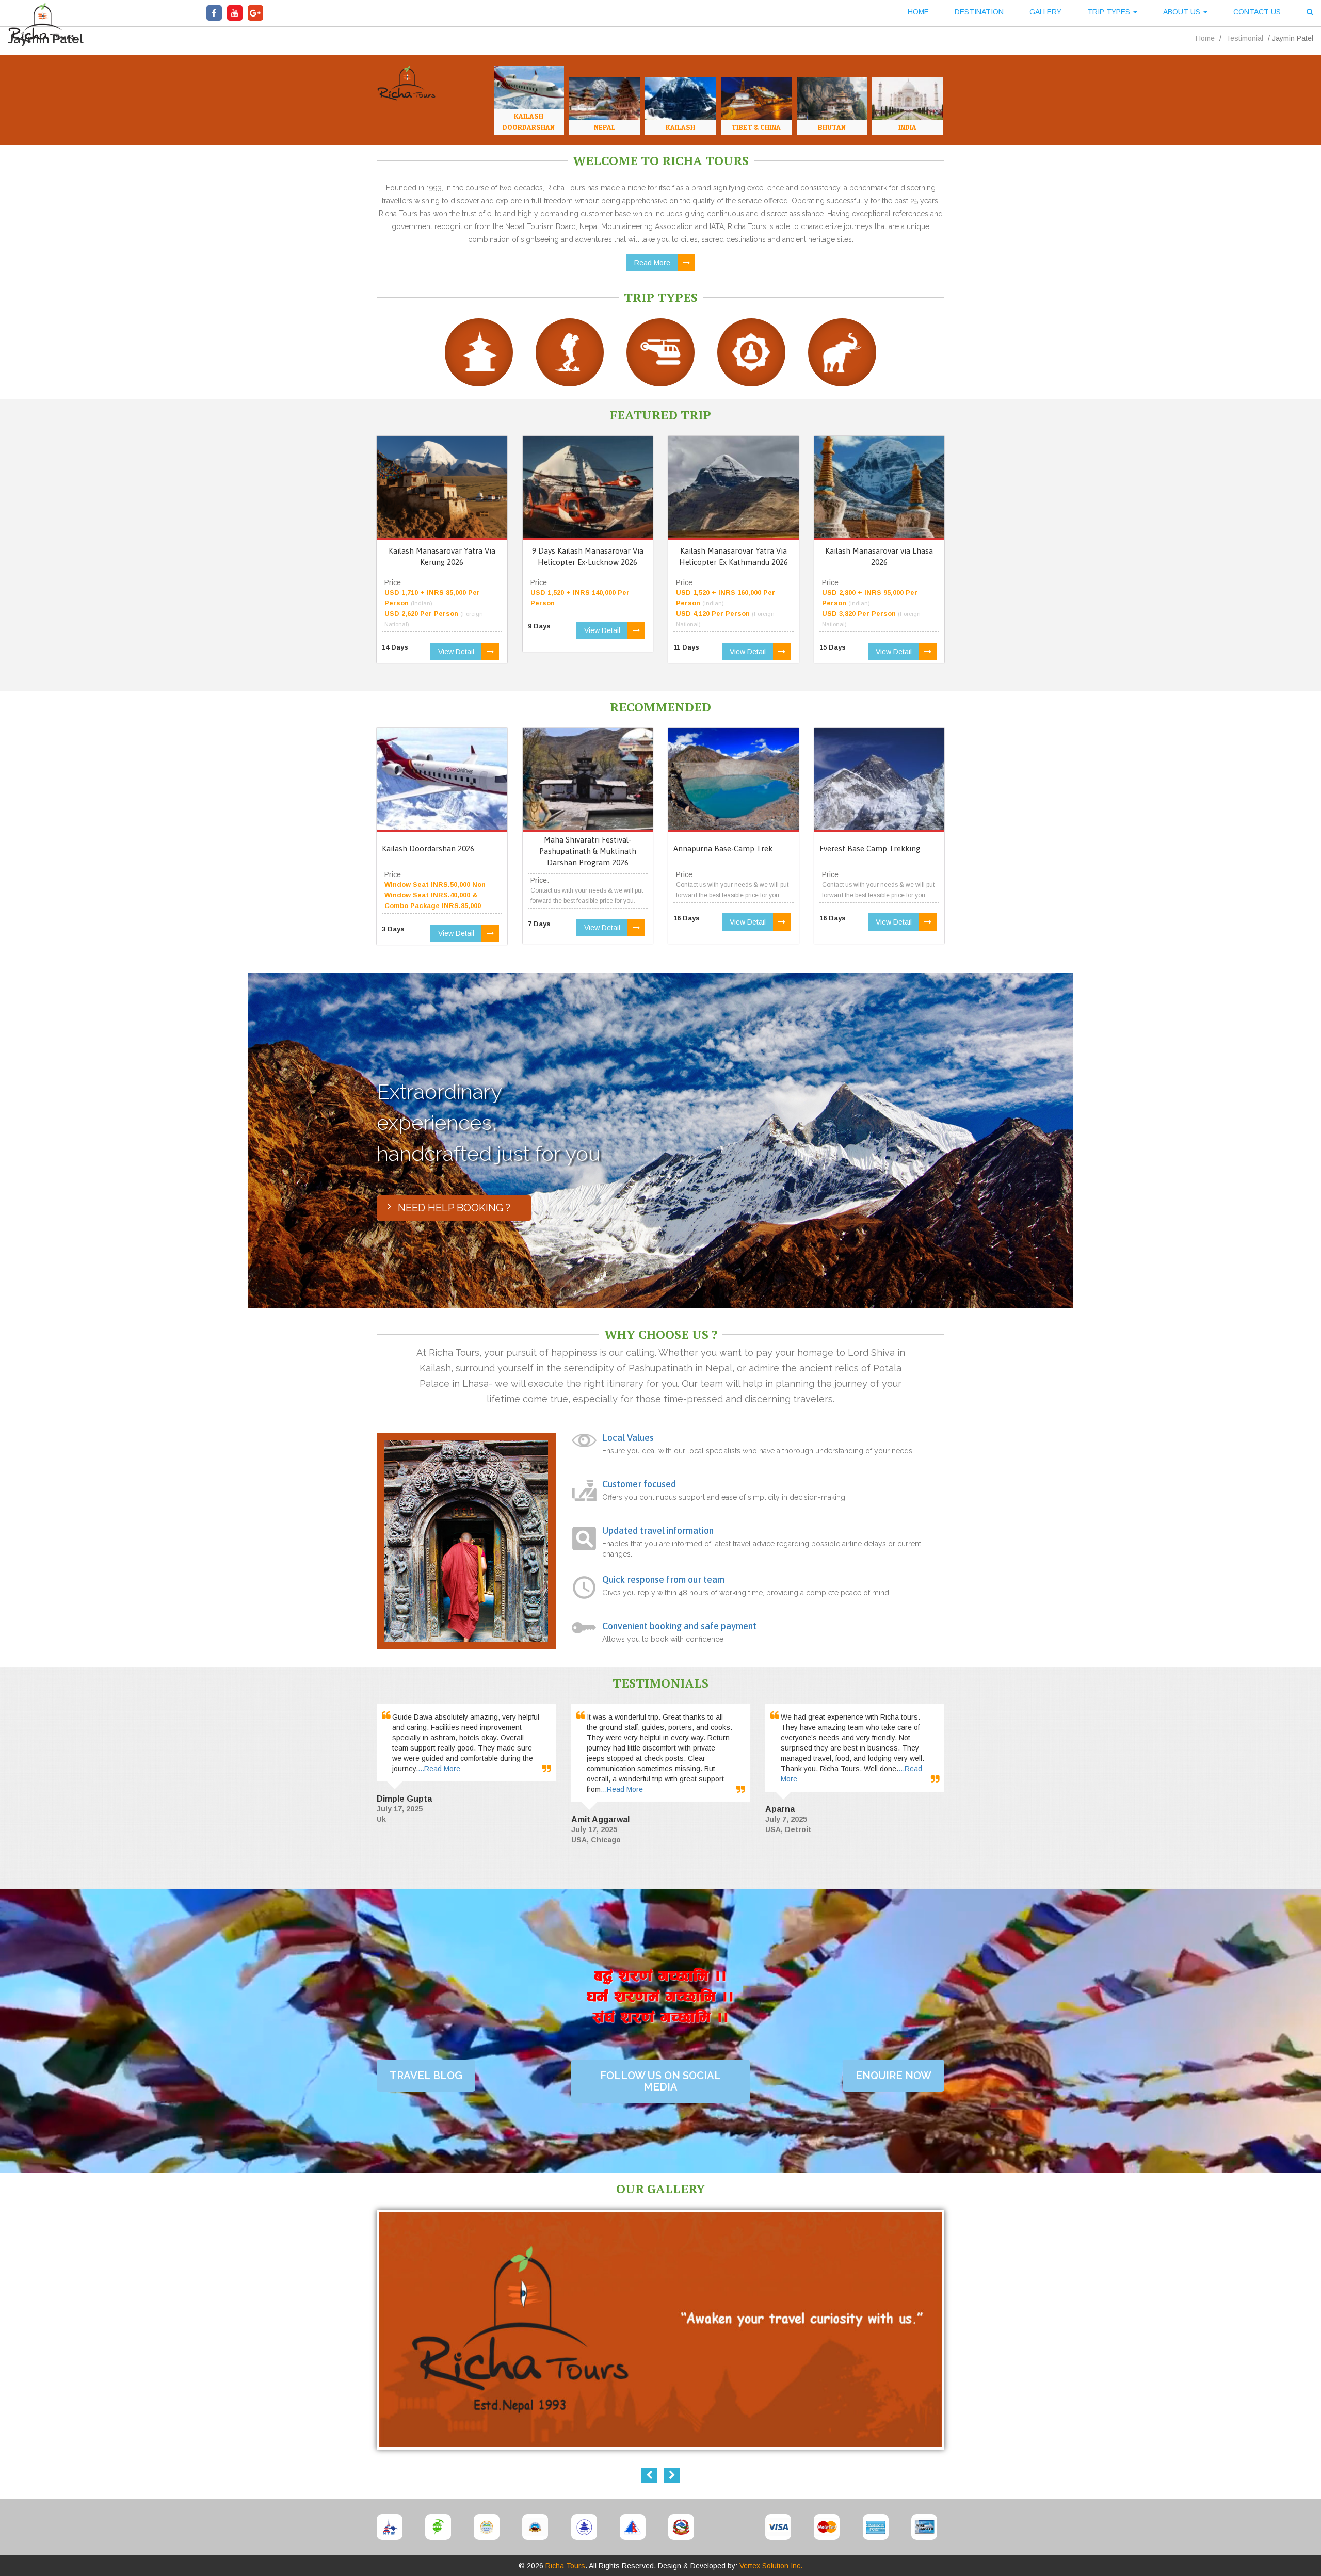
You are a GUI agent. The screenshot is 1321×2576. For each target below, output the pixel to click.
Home (918, 12)
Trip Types (1110, 12)
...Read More (439, 1769)
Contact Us (1257, 12)
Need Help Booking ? (454, 1208)
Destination (979, 12)
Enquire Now (893, 2076)
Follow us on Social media (660, 2081)
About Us (1183, 12)
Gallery (1045, 12)
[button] (1310, 13)
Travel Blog (426, 2076)
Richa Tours (565, 2566)
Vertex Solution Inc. (771, 2566)
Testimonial (1245, 38)
